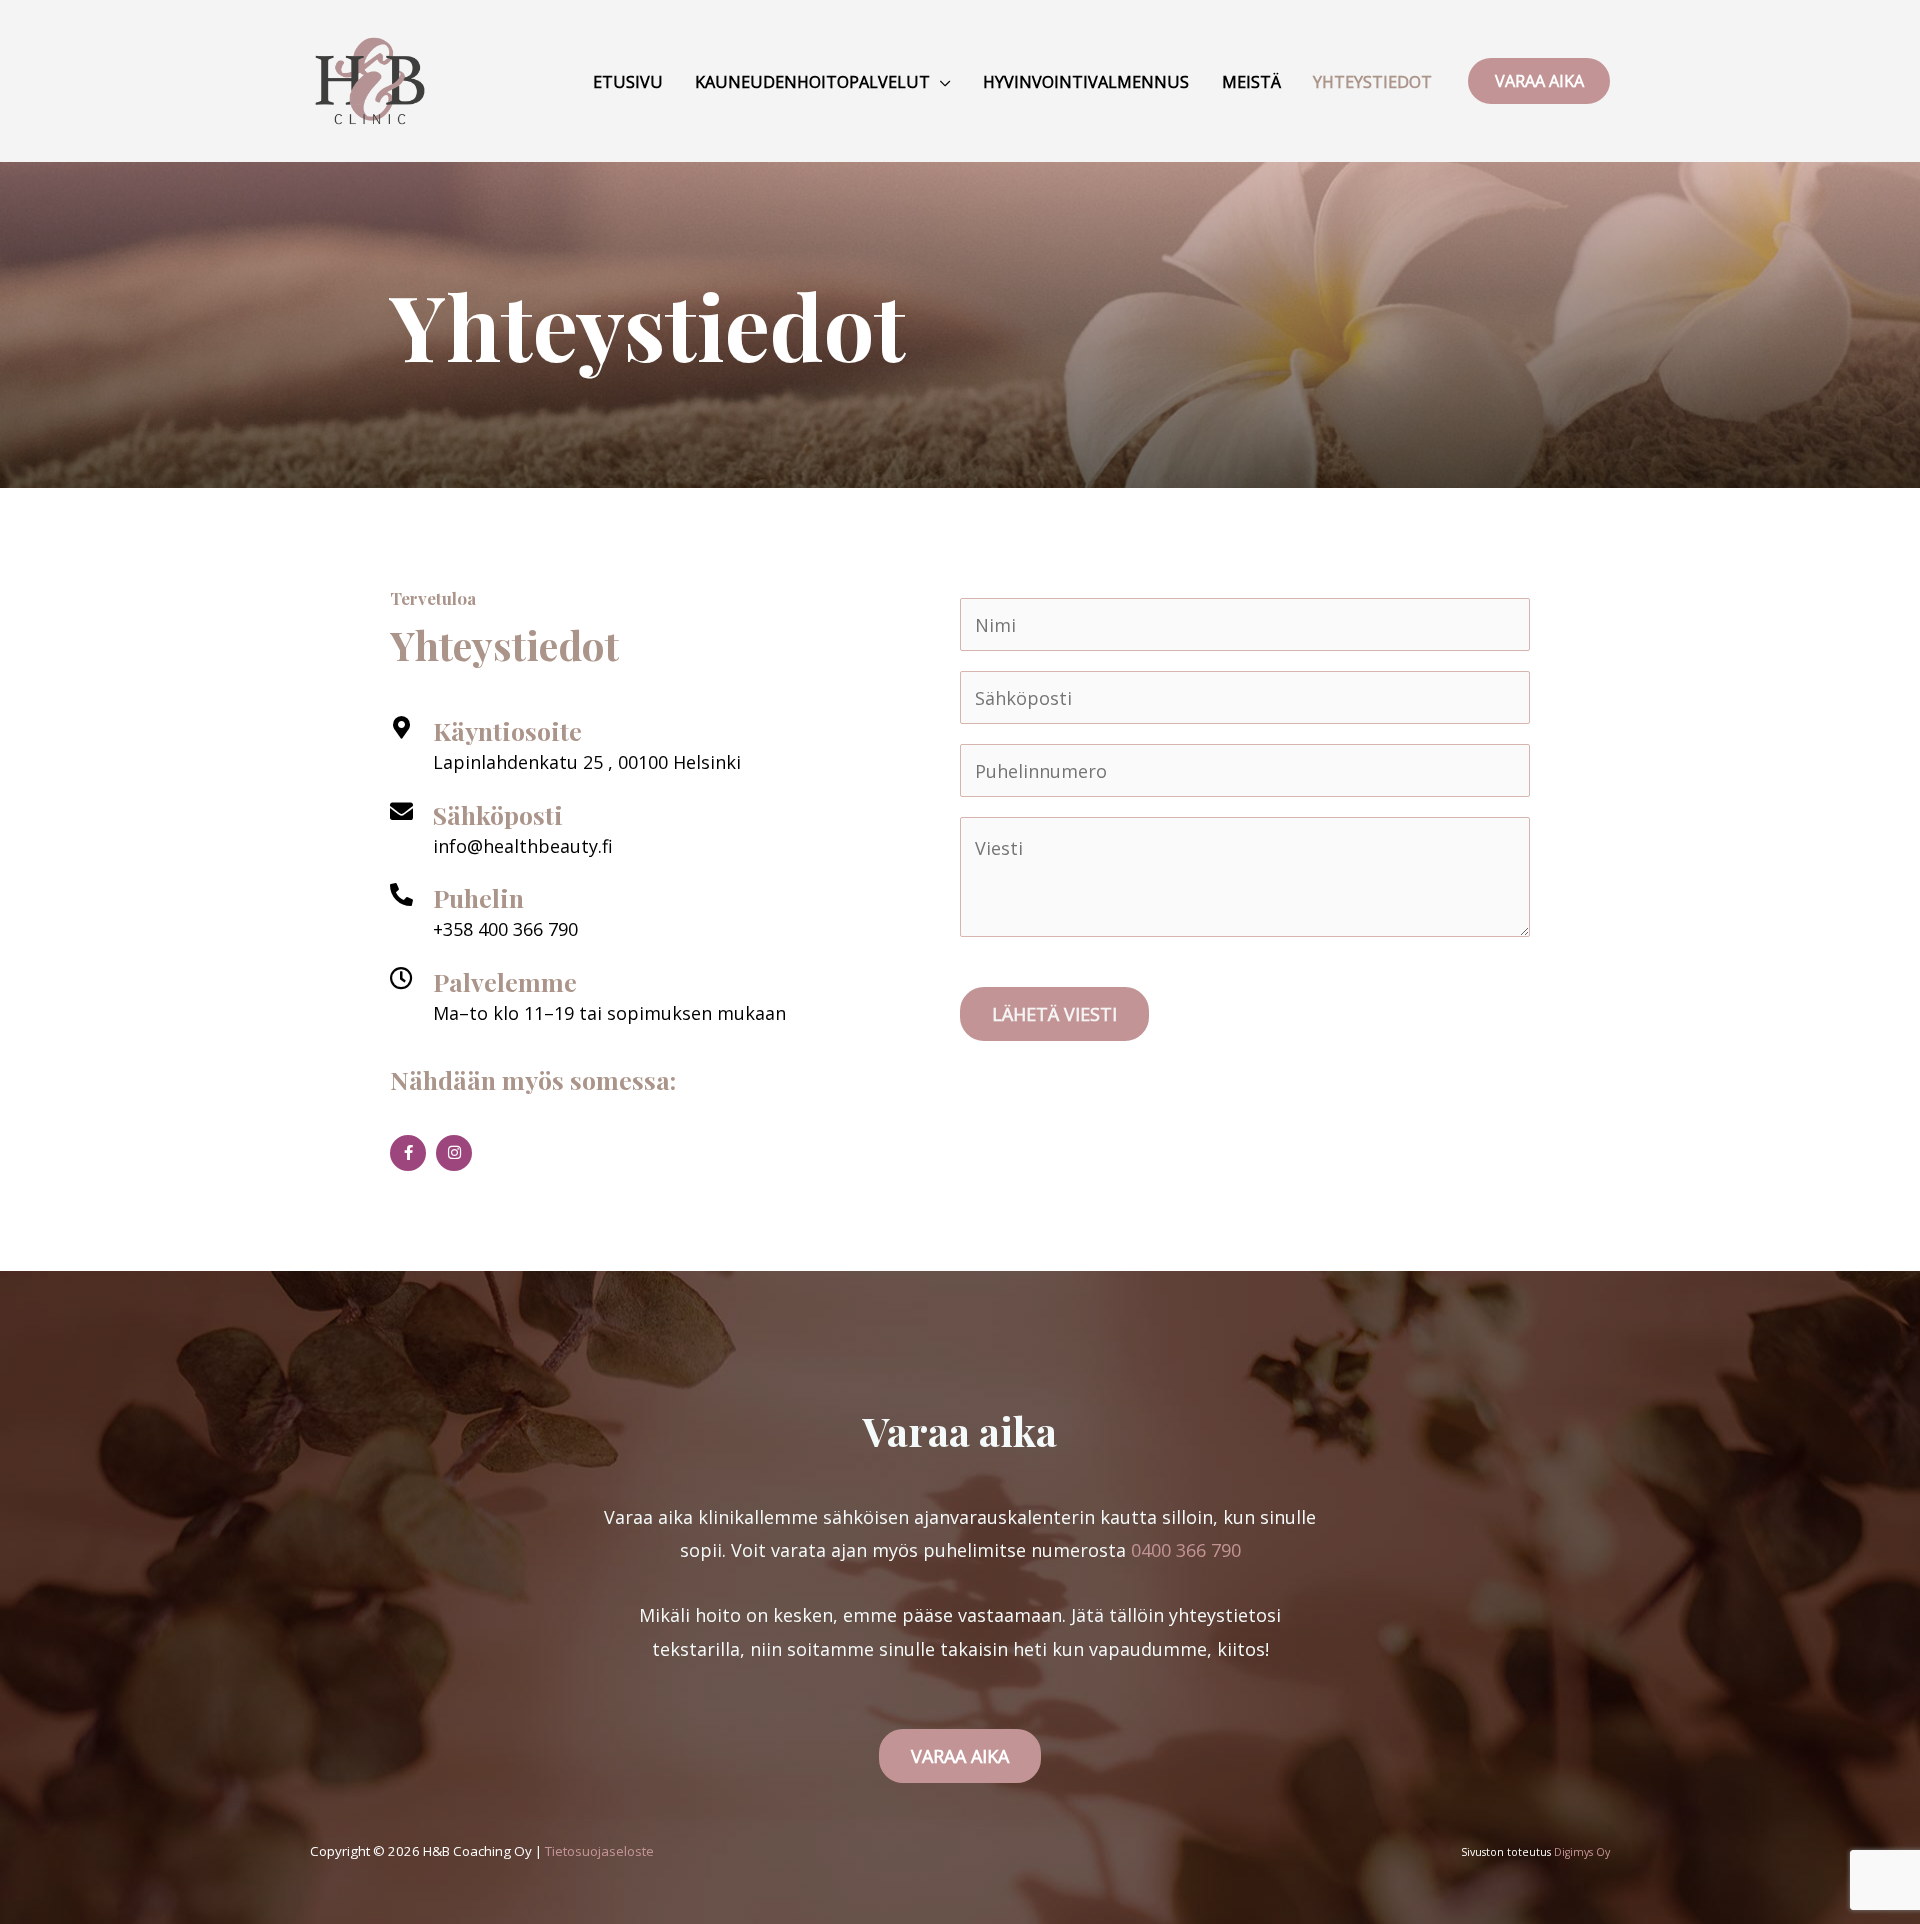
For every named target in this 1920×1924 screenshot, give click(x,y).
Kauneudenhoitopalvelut (812, 82)
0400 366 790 (1186, 1550)
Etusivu (628, 82)
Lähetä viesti (1054, 1014)
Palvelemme (505, 981)
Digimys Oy (1582, 1852)
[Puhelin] (401, 894)
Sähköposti (498, 814)
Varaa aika (960, 1756)
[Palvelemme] (401, 978)
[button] (1539, 81)
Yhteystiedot (1372, 82)
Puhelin (478, 897)
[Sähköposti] (401, 811)
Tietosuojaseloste (599, 1851)
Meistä (1251, 82)
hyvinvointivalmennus (1086, 82)
